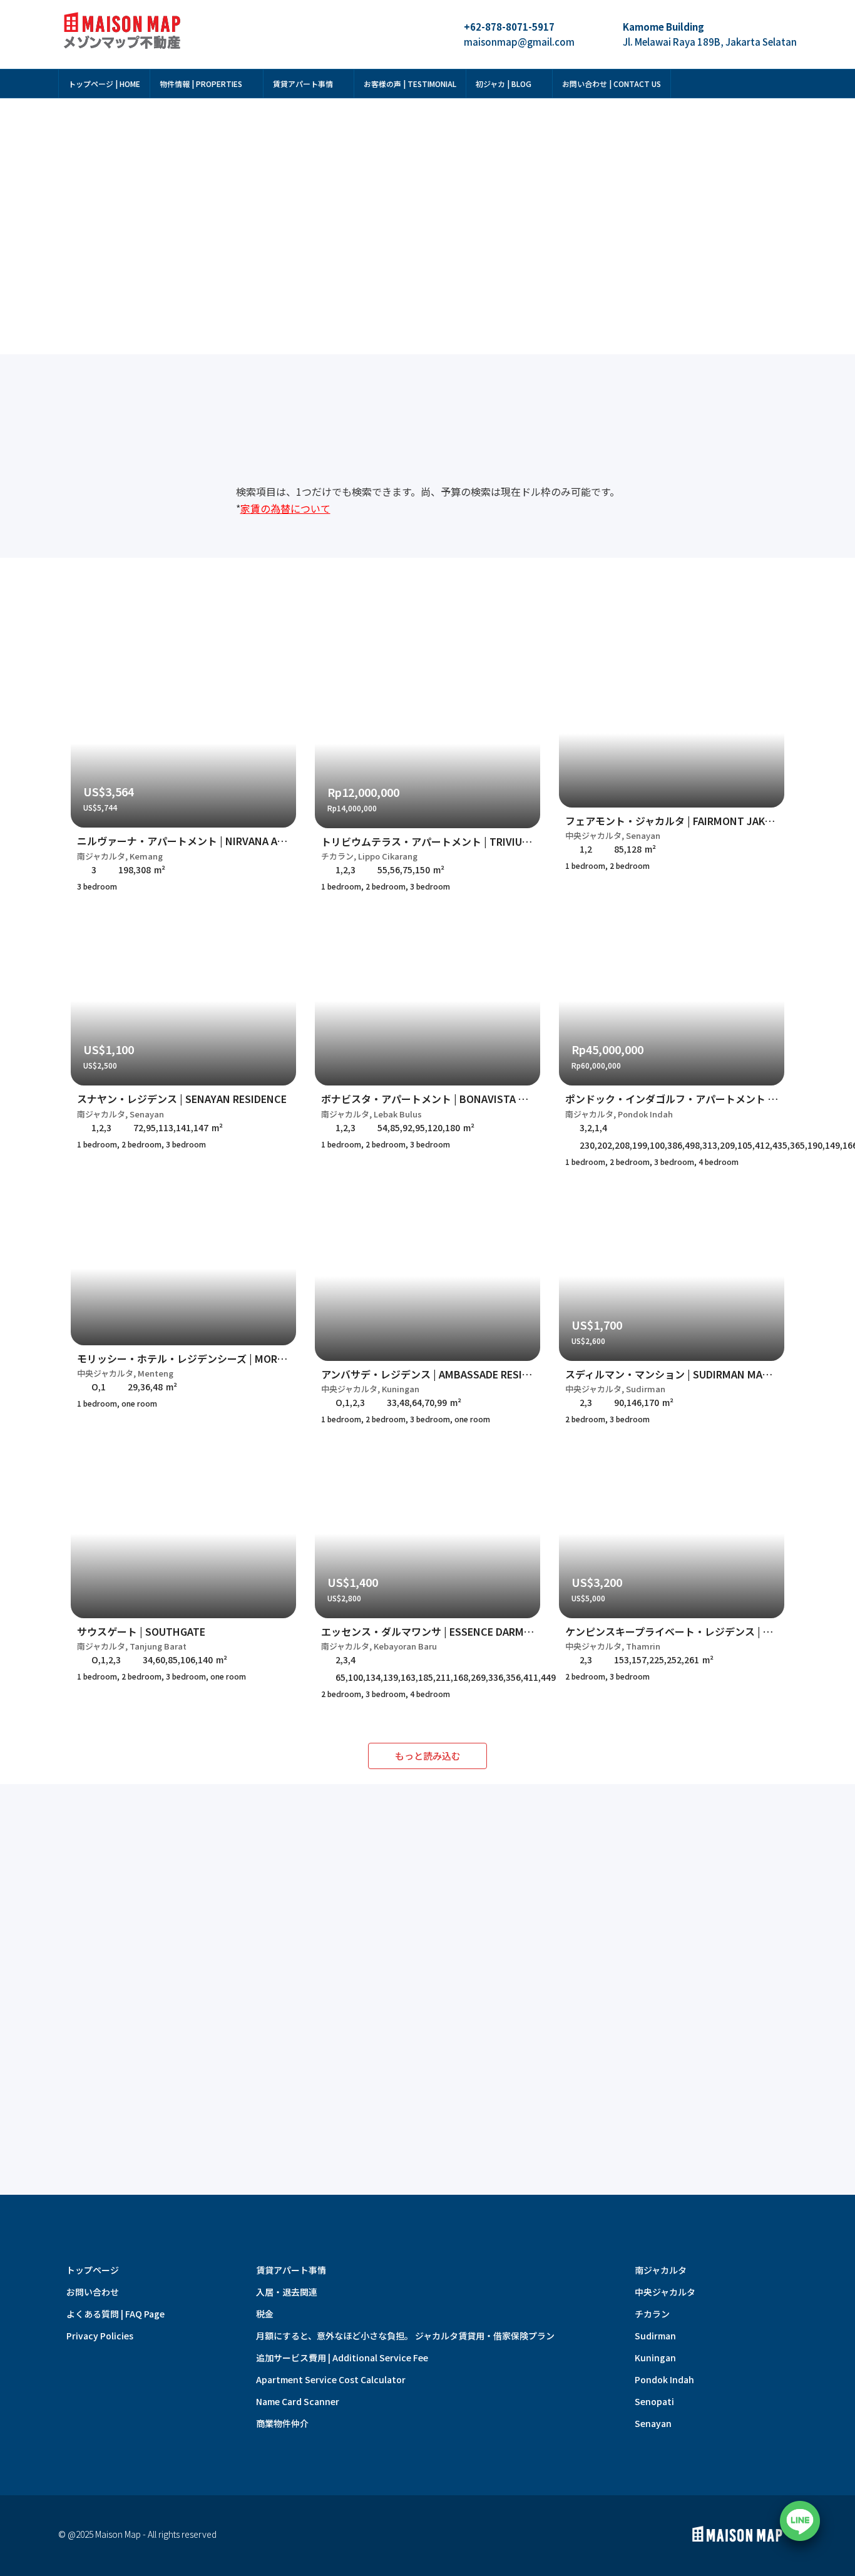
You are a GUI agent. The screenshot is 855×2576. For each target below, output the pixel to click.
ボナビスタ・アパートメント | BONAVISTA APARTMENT (450, 1099)
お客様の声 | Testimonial (410, 84)
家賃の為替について (285, 508)
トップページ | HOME (104, 84)
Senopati (654, 2401)
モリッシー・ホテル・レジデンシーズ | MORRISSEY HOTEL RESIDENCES (243, 1358)
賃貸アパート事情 (303, 84)
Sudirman (655, 2336)
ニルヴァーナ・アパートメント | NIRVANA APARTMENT (204, 841)
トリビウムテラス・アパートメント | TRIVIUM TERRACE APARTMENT (480, 841)
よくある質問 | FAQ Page (115, 2314)
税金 (265, 2314)
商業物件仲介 (282, 2423)
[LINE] (800, 2521)
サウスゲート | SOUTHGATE (141, 1631)
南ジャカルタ (661, 2270)
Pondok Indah (664, 2379)
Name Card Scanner (298, 2401)
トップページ (93, 2270)
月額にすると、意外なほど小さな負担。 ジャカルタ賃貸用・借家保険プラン (405, 2336)
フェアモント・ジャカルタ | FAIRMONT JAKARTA (678, 821)
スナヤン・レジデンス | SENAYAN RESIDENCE (182, 1099)
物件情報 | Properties (201, 84)
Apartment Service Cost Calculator (331, 2379)
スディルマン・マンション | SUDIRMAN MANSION (680, 1374)
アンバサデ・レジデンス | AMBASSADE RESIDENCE (438, 1374)
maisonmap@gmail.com (519, 42)
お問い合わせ (93, 2292)
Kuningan (655, 2358)
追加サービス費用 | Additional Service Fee (342, 2358)
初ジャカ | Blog (504, 84)
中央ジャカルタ (665, 2292)
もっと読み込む (428, 1756)
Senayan (653, 2423)
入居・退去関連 (287, 2292)
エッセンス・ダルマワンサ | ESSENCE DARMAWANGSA (447, 1631)
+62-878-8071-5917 (509, 27)
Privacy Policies (100, 2336)
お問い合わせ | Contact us (612, 84)
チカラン (652, 2314)
